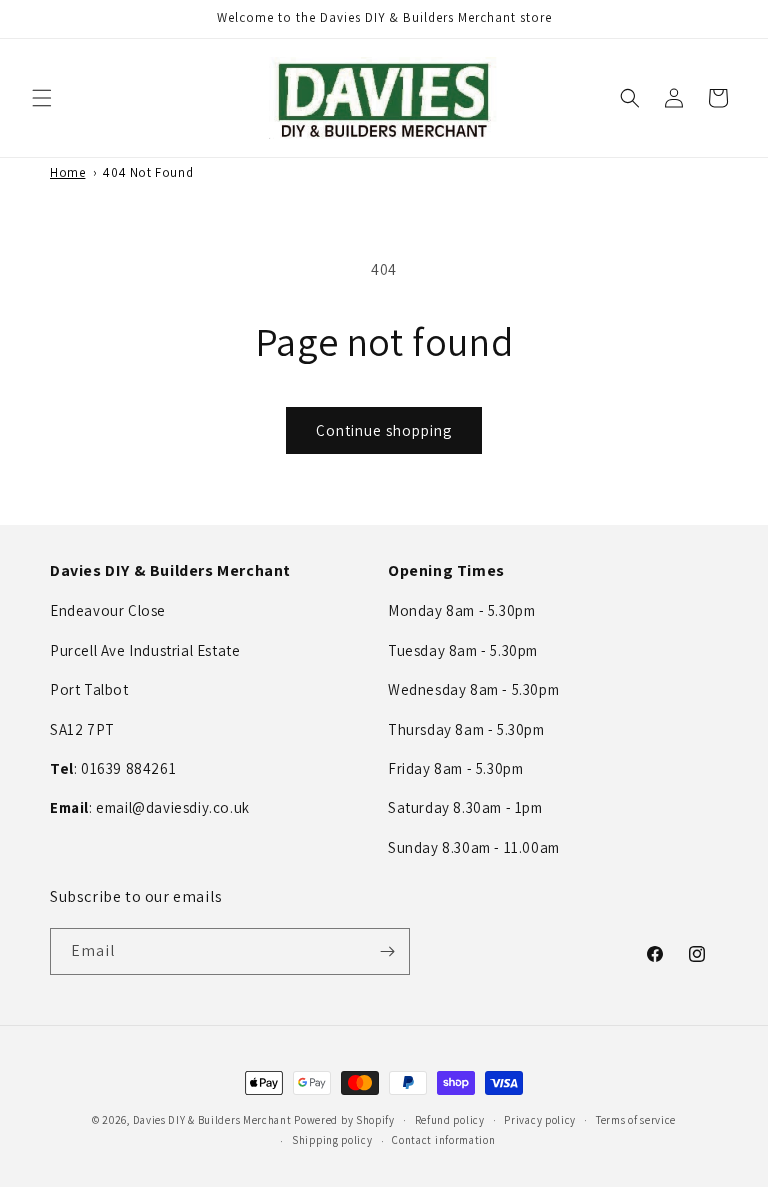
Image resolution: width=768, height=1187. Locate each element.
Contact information (443, 1140)
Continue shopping (384, 430)
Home (67, 172)
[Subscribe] (387, 951)
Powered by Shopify (344, 1120)
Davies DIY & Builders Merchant (212, 1120)
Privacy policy (540, 1120)
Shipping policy (332, 1140)
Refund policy (450, 1120)
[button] (42, 98)
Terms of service (636, 1120)
